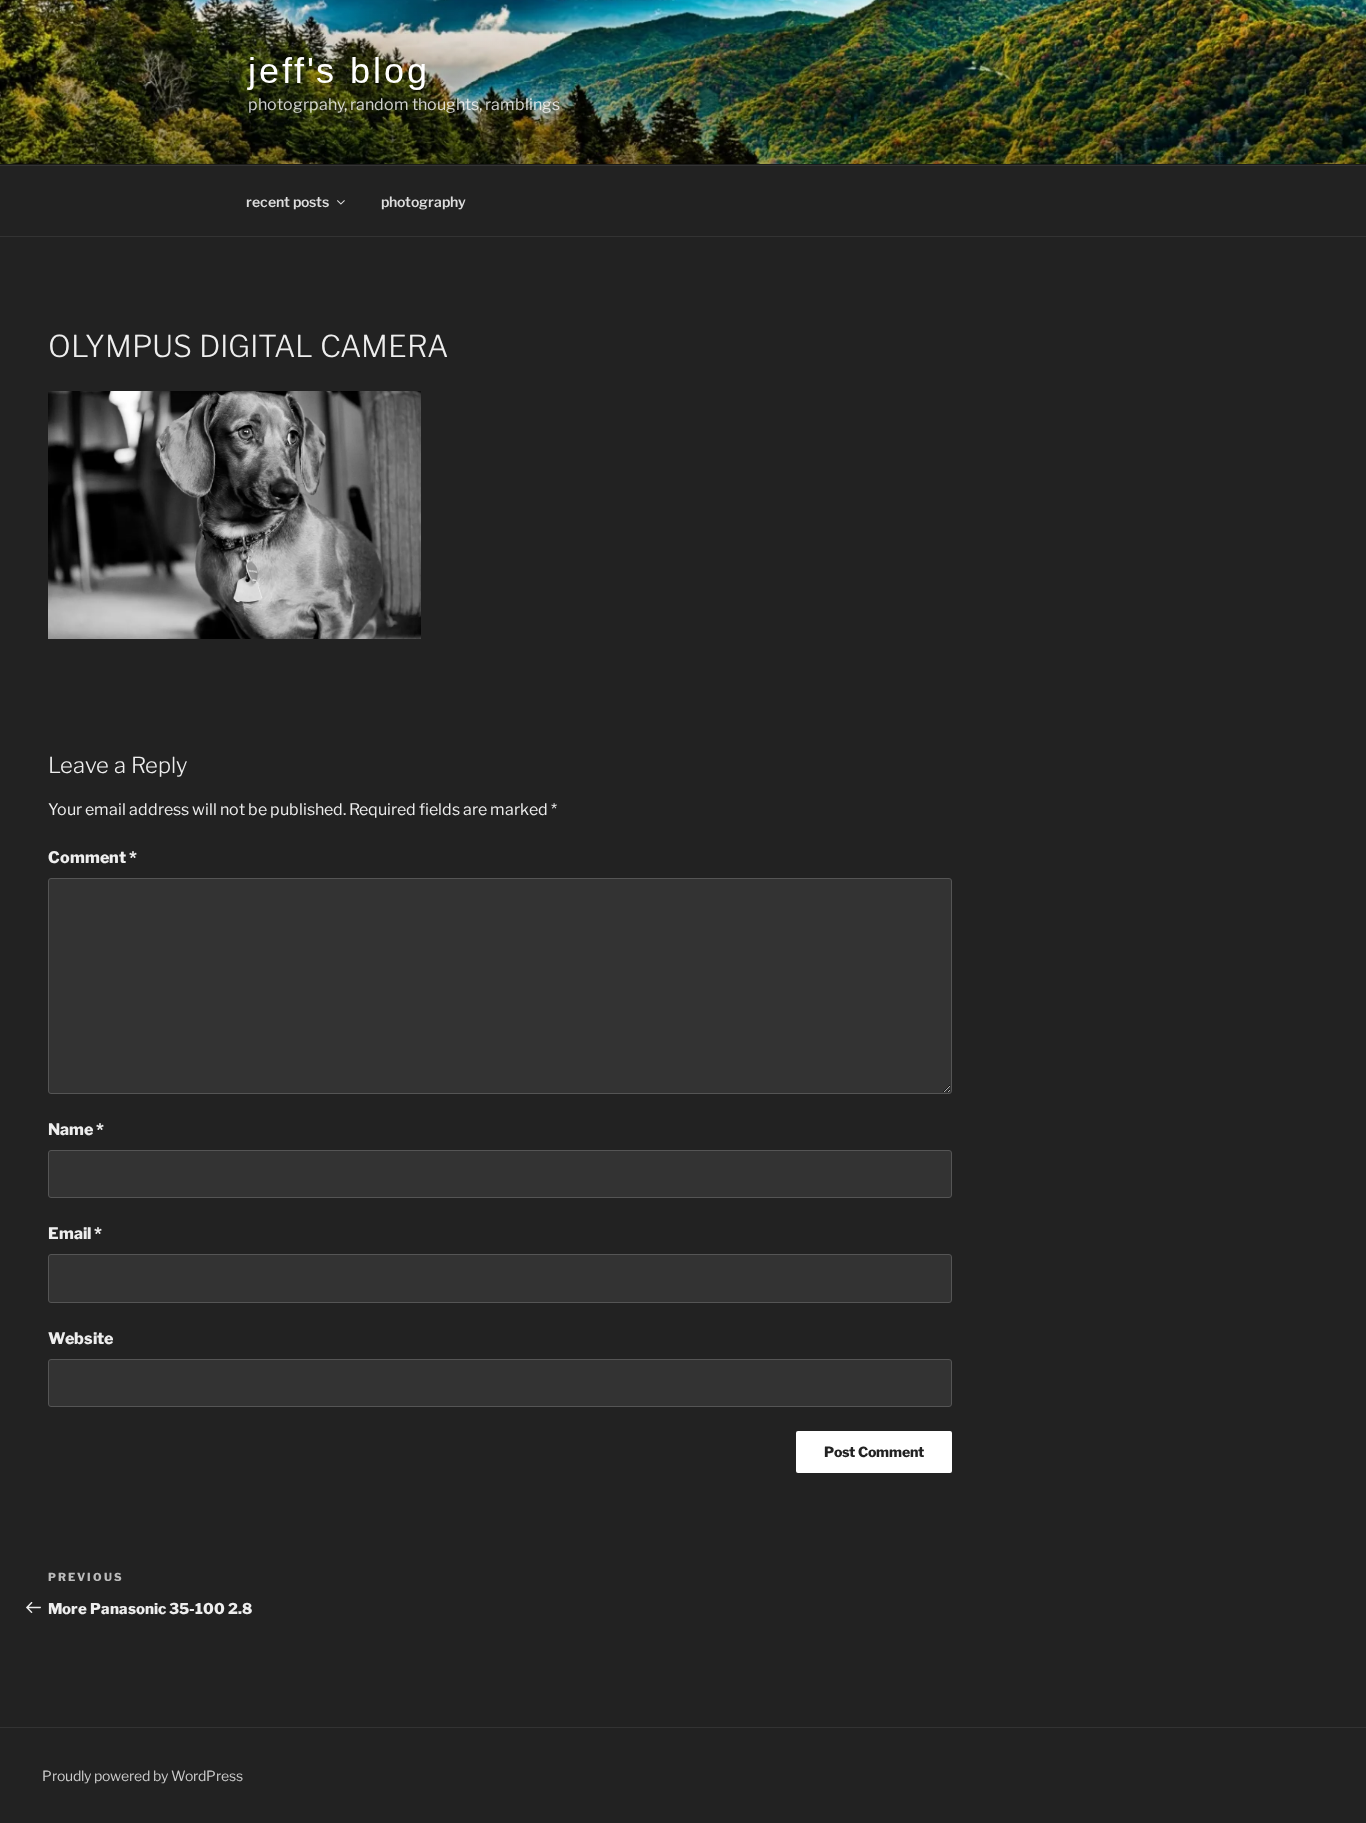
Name (76, 1129)
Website (80, 1338)
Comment (92, 857)
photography (423, 201)
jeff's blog (339, 70)
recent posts (287, 201)
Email (75, 1233)
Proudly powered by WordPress (142, 1775)
